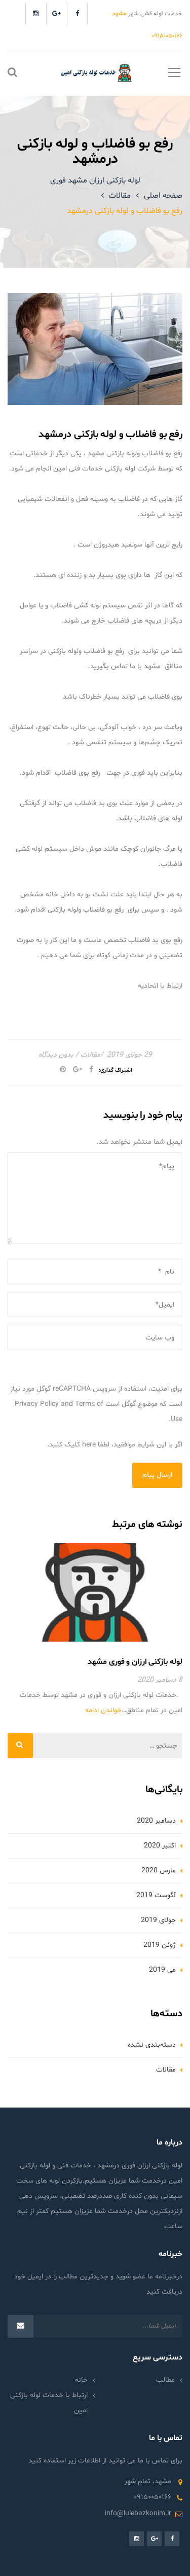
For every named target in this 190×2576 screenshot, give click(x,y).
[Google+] (56, 14)
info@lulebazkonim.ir (138, 2513)
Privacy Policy (37, 1404)
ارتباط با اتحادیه (160, 986)
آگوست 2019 (156, 1895)
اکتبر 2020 (160, 1846)
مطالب (165, 2380)
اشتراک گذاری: (116, 1071)
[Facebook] (77, 14)
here (89, 1445)
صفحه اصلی (163, 196)
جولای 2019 (158, 1920)
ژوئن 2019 (160, 1945)
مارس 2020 (159, 1871)
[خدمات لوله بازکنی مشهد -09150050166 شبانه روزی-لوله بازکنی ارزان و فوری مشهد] (95, 73)
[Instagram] (36, 14)
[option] (95, 1630)
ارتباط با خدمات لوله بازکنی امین (49, 2403)
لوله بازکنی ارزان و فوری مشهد (135, 1662)
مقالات (120, 196)
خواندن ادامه (103, 1710)
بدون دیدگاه (56, 1055)
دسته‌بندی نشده (152, 2045)
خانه (81, 2380)
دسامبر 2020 (156, 1821)
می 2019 (162, 1970)
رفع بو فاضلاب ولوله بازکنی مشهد (134, 453)
